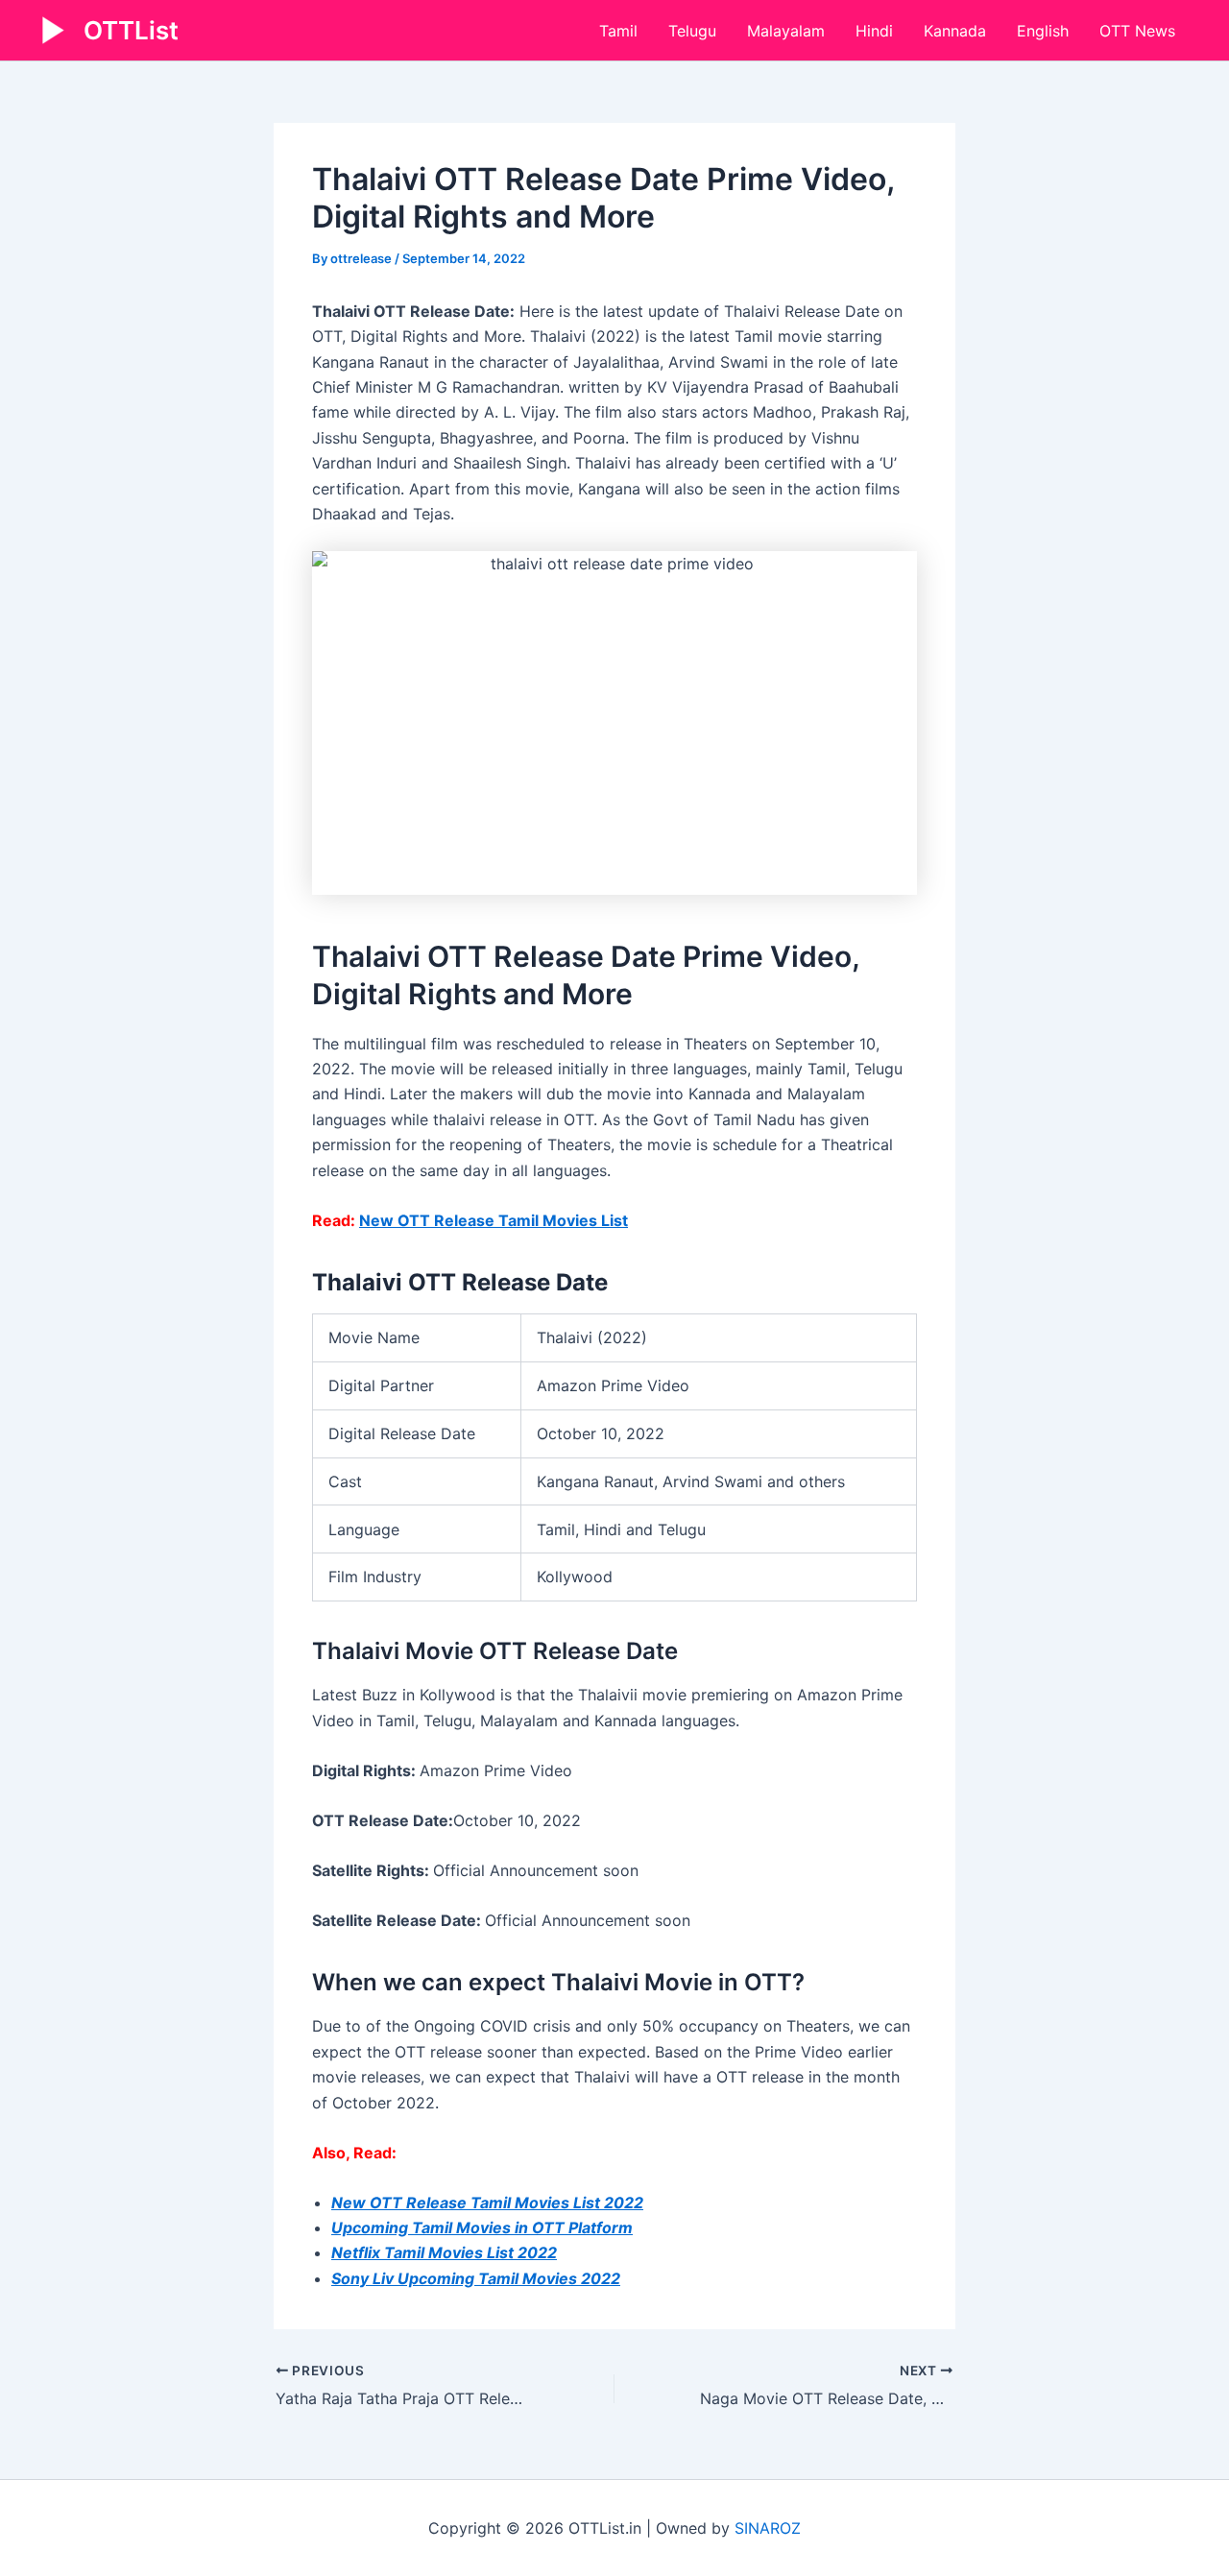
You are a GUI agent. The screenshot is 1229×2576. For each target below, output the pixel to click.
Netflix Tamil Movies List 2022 (444, 2252)
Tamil (618, 31)
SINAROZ (768, 2528)
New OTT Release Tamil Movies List (494, 1220)
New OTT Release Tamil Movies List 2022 (487, 2203)
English (1043, 31)
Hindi (874, 31)
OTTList (131, 30)
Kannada (955, 31)
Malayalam (786, 31)
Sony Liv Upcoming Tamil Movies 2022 (476, 2278)
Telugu (692, 31)
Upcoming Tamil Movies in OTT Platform (482, 2227)
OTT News (1137, 31)
